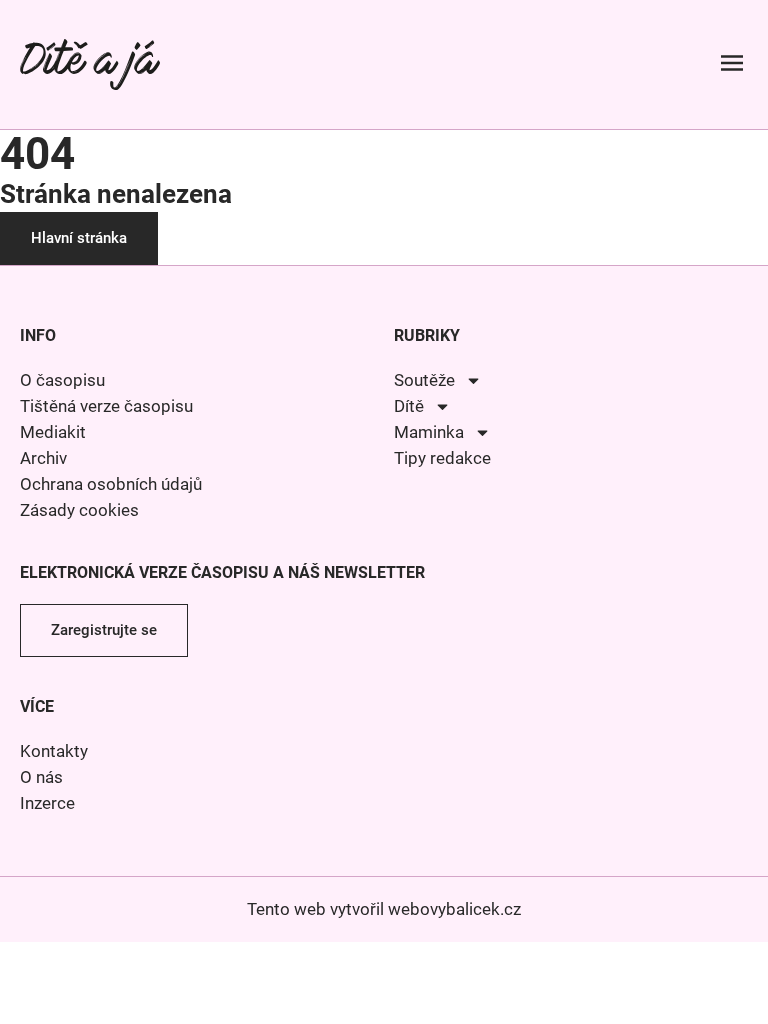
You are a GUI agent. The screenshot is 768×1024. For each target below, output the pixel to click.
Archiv (43, 458)
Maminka (429, 432)
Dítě (409, 406)
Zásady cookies (79, 510)
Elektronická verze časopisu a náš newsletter (222, 572)
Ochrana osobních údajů (111, 484)
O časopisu (62, 380)
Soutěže (424, 380)
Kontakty (54, 751)
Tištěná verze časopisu (106, 406)
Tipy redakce (442, 458)
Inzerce (47, 803)
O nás (41, 777)
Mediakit (53, 432)
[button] (731, 64)
